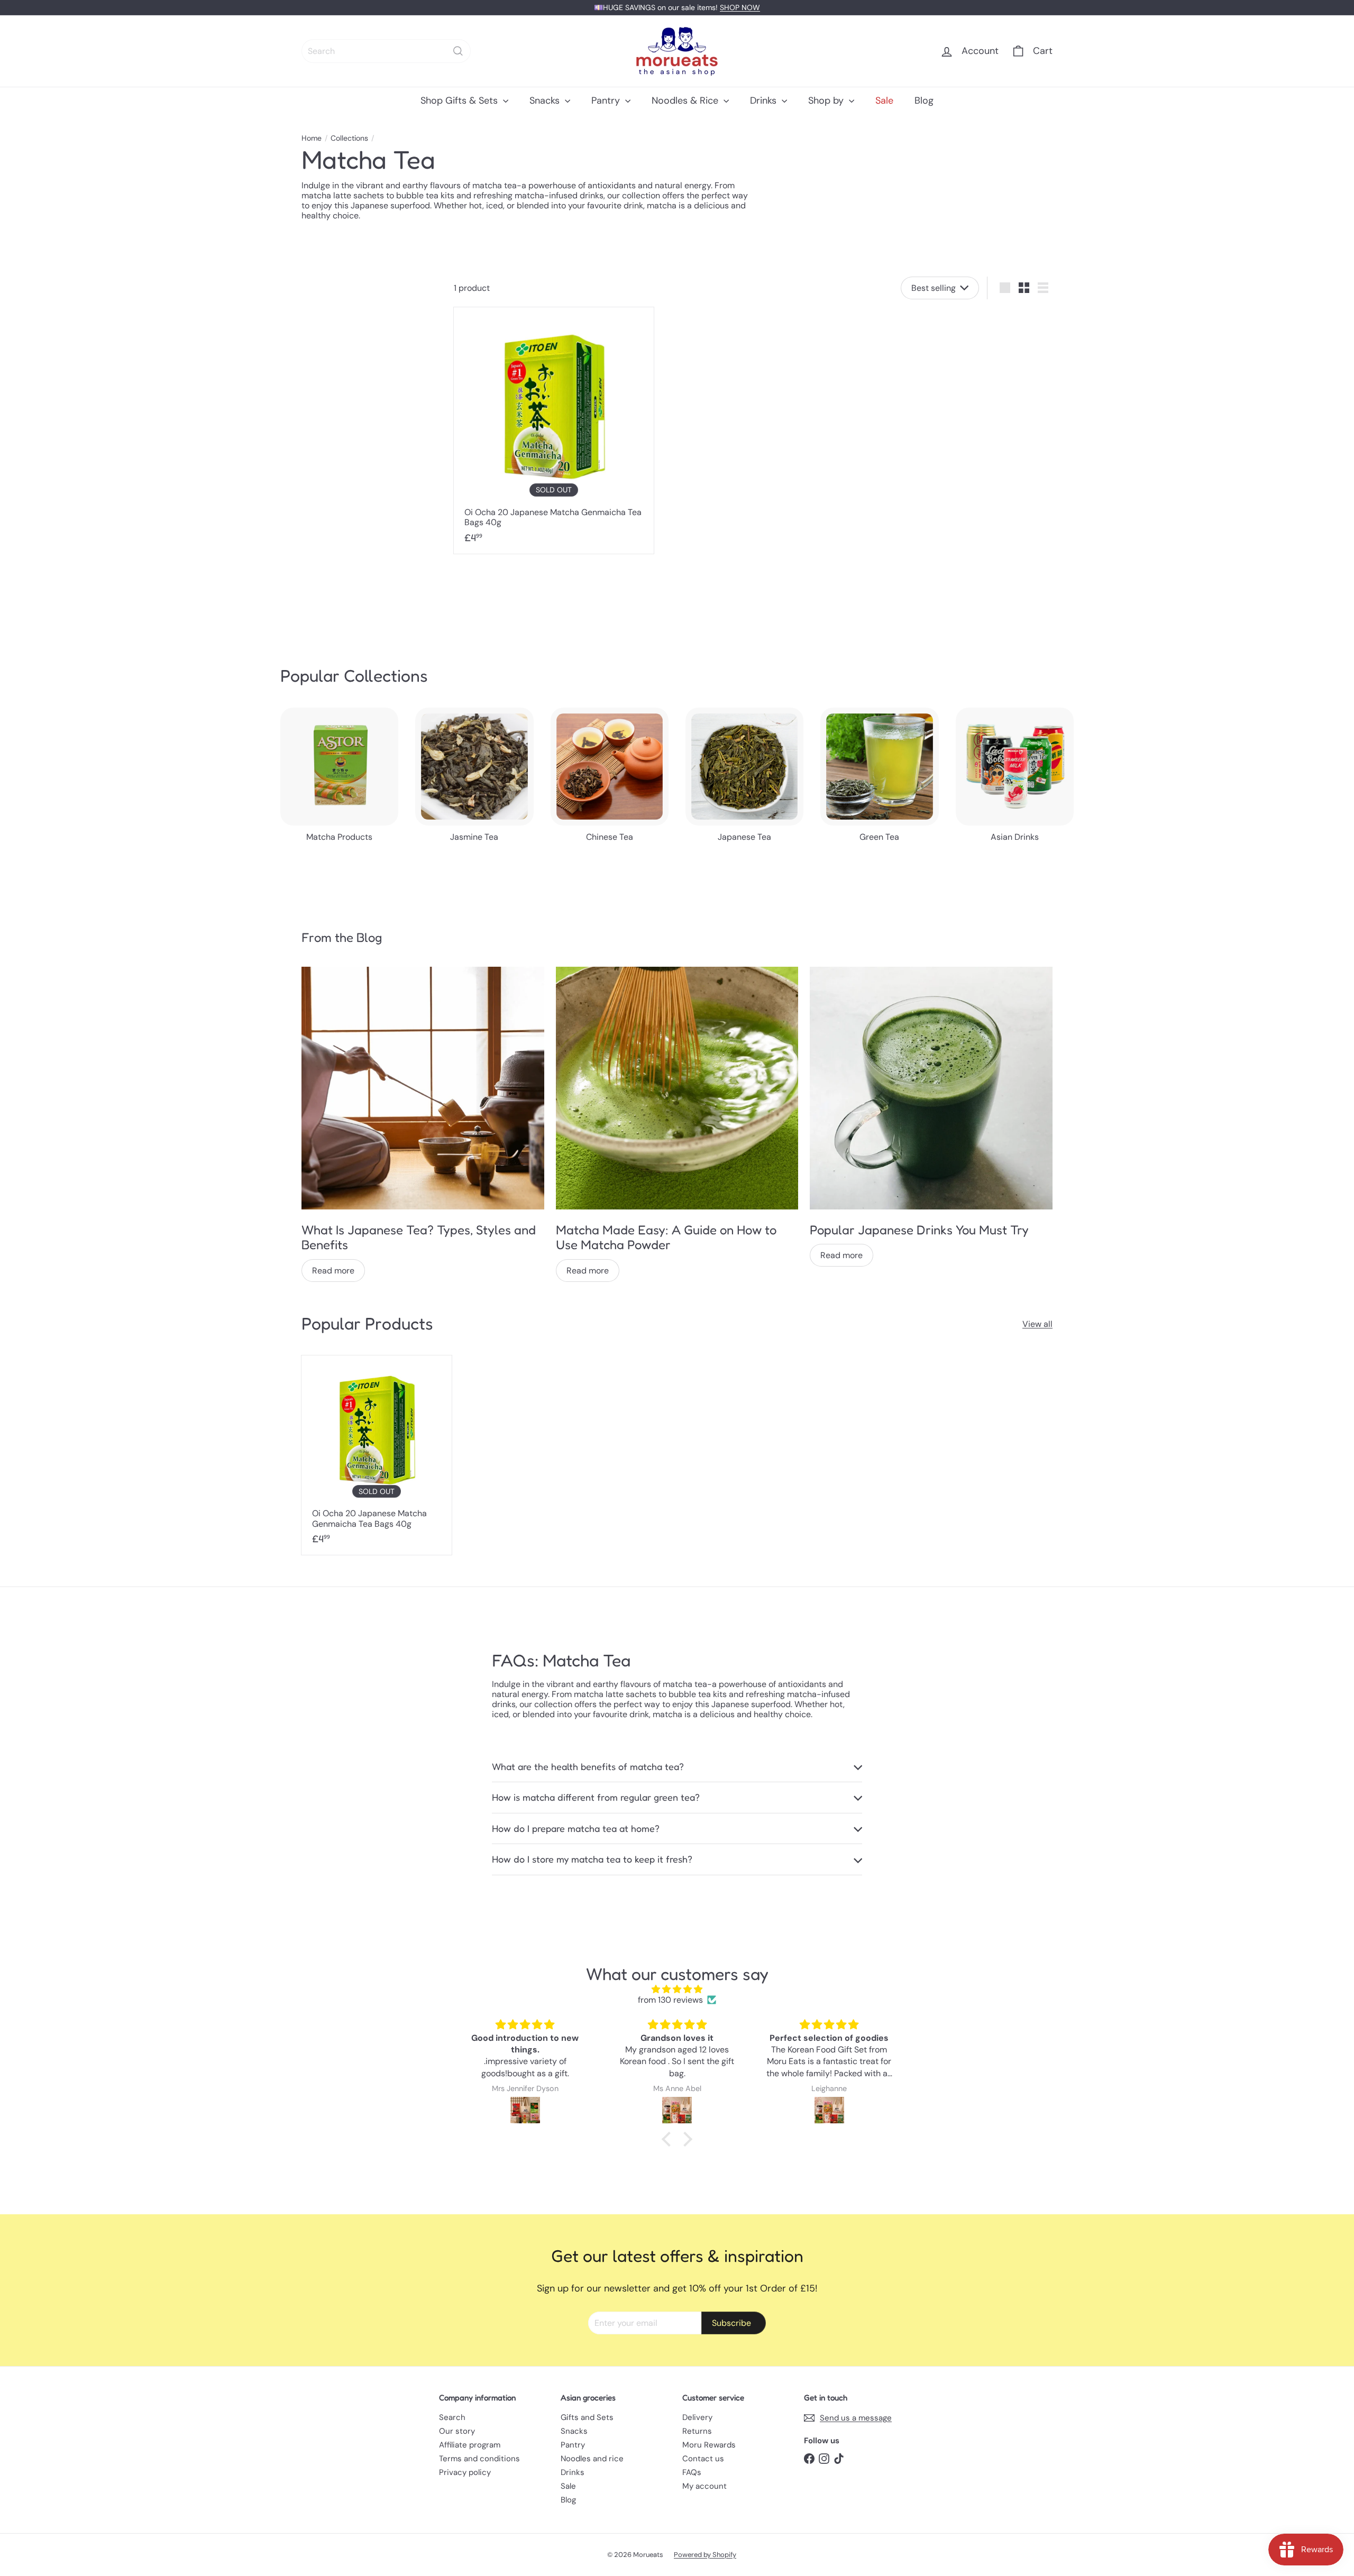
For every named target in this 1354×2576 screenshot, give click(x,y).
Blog (924, 100)
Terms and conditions (479, 2459)
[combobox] (386, 51)
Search (452, 2417)
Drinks (765, 100)
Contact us (703, 2459)
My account (705, 2486)
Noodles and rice (592, 2459)
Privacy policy (465, 2472)
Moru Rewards (709, 2445)
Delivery (697, 2417)
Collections (349, 138)
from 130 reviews (670, 2000)
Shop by (827, 100)
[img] (677, 1989)
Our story (457, 2431)
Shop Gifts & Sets (460, 100)
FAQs (692, 2472)
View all (1037, 1324)
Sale (884, 100)
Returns (697, 2431)
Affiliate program (470, 2445)
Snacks (546, 100)
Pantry (607, 100)
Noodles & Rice (686, 100)
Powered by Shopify (705, 2555)
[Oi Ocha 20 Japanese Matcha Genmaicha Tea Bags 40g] (554, 430)
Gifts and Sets (587, 2417)
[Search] (458, 51)
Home (312, 138)
